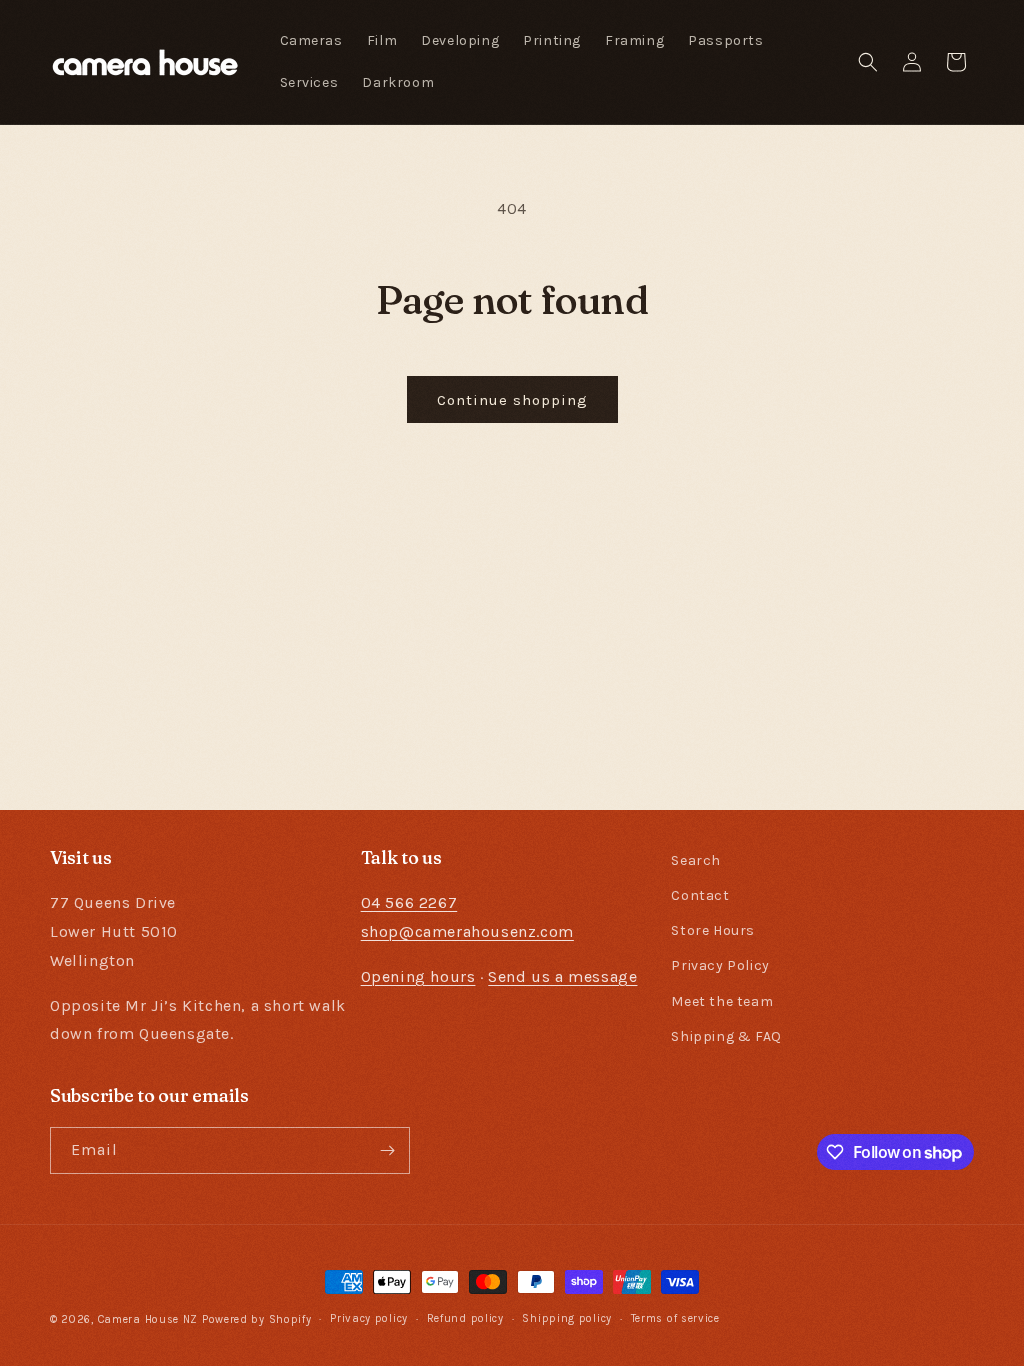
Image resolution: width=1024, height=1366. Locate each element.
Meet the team (722, 1001)
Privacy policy (369, 1318)
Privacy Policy (720, 965)
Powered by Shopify (257, 1319)
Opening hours (418, 976)
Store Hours (713, 930)
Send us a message (562, 976)
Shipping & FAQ (726, 1036)
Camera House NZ (148, 1319)
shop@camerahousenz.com (467, 931)
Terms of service (675, 1318)
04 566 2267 (409, 902)
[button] (868, 62)
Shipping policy (567, 1318)
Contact (700, 895)
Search (696, 860)
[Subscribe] (387, 1150)
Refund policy (465, 1318)
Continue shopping (512, 400)
